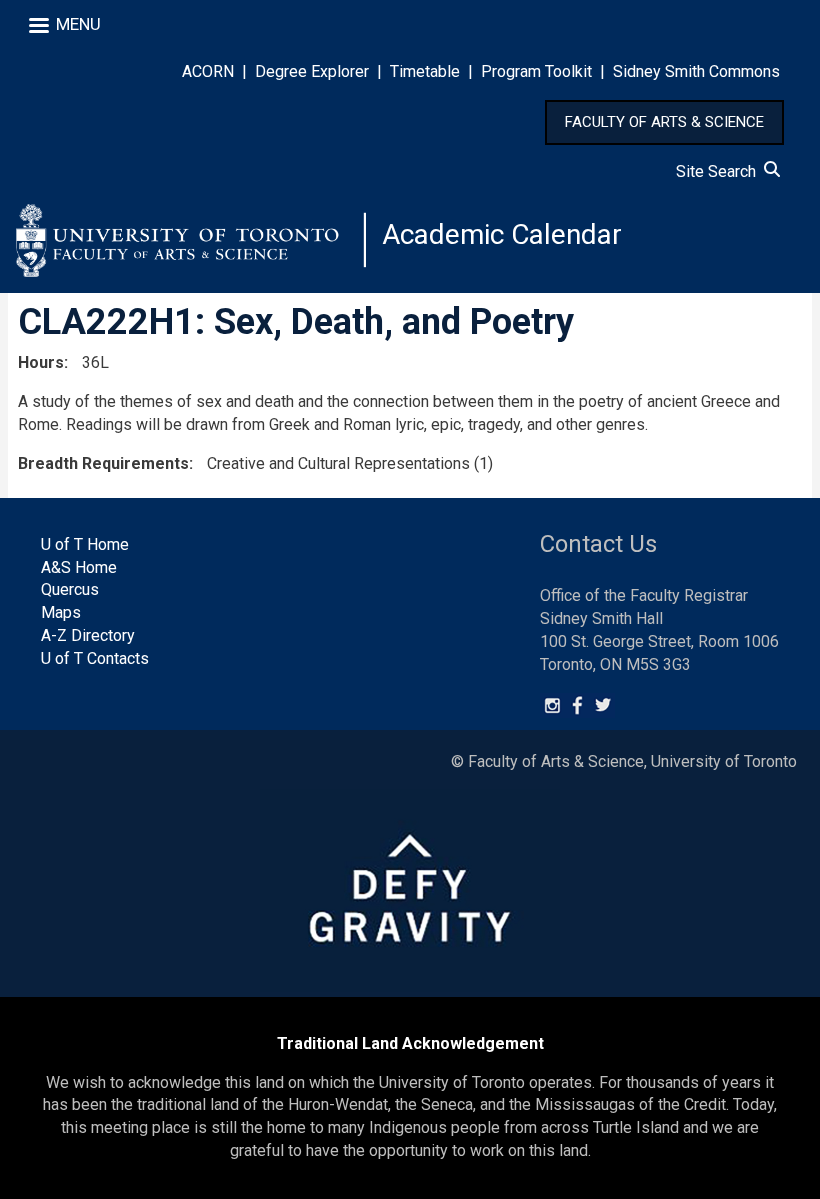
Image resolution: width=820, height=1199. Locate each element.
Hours (41, 362)
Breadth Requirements (103, 463)
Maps (61, 612)
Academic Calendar (502, 234)
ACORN (208, 71)
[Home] (191, 240)
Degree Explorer (312, 71)
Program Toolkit (536, 71)
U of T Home (85, 544)
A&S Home (79, 567)
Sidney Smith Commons (696, 71)
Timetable (425, 71)
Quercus (70, 589)
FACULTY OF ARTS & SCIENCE (664, 122)
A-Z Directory (88, 635)
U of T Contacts (95, 658)
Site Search (720, 171)
